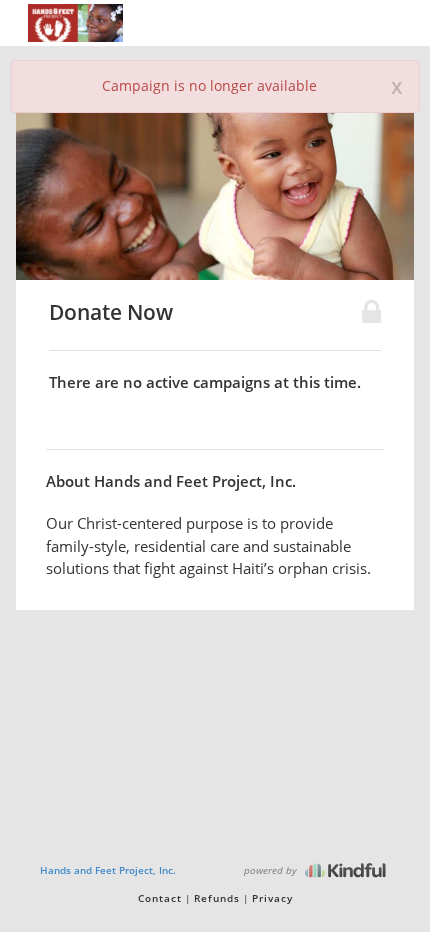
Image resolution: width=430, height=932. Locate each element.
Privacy (272, 898)
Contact (160, 898)
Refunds (217, 898)
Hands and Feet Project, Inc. (108, 870)
